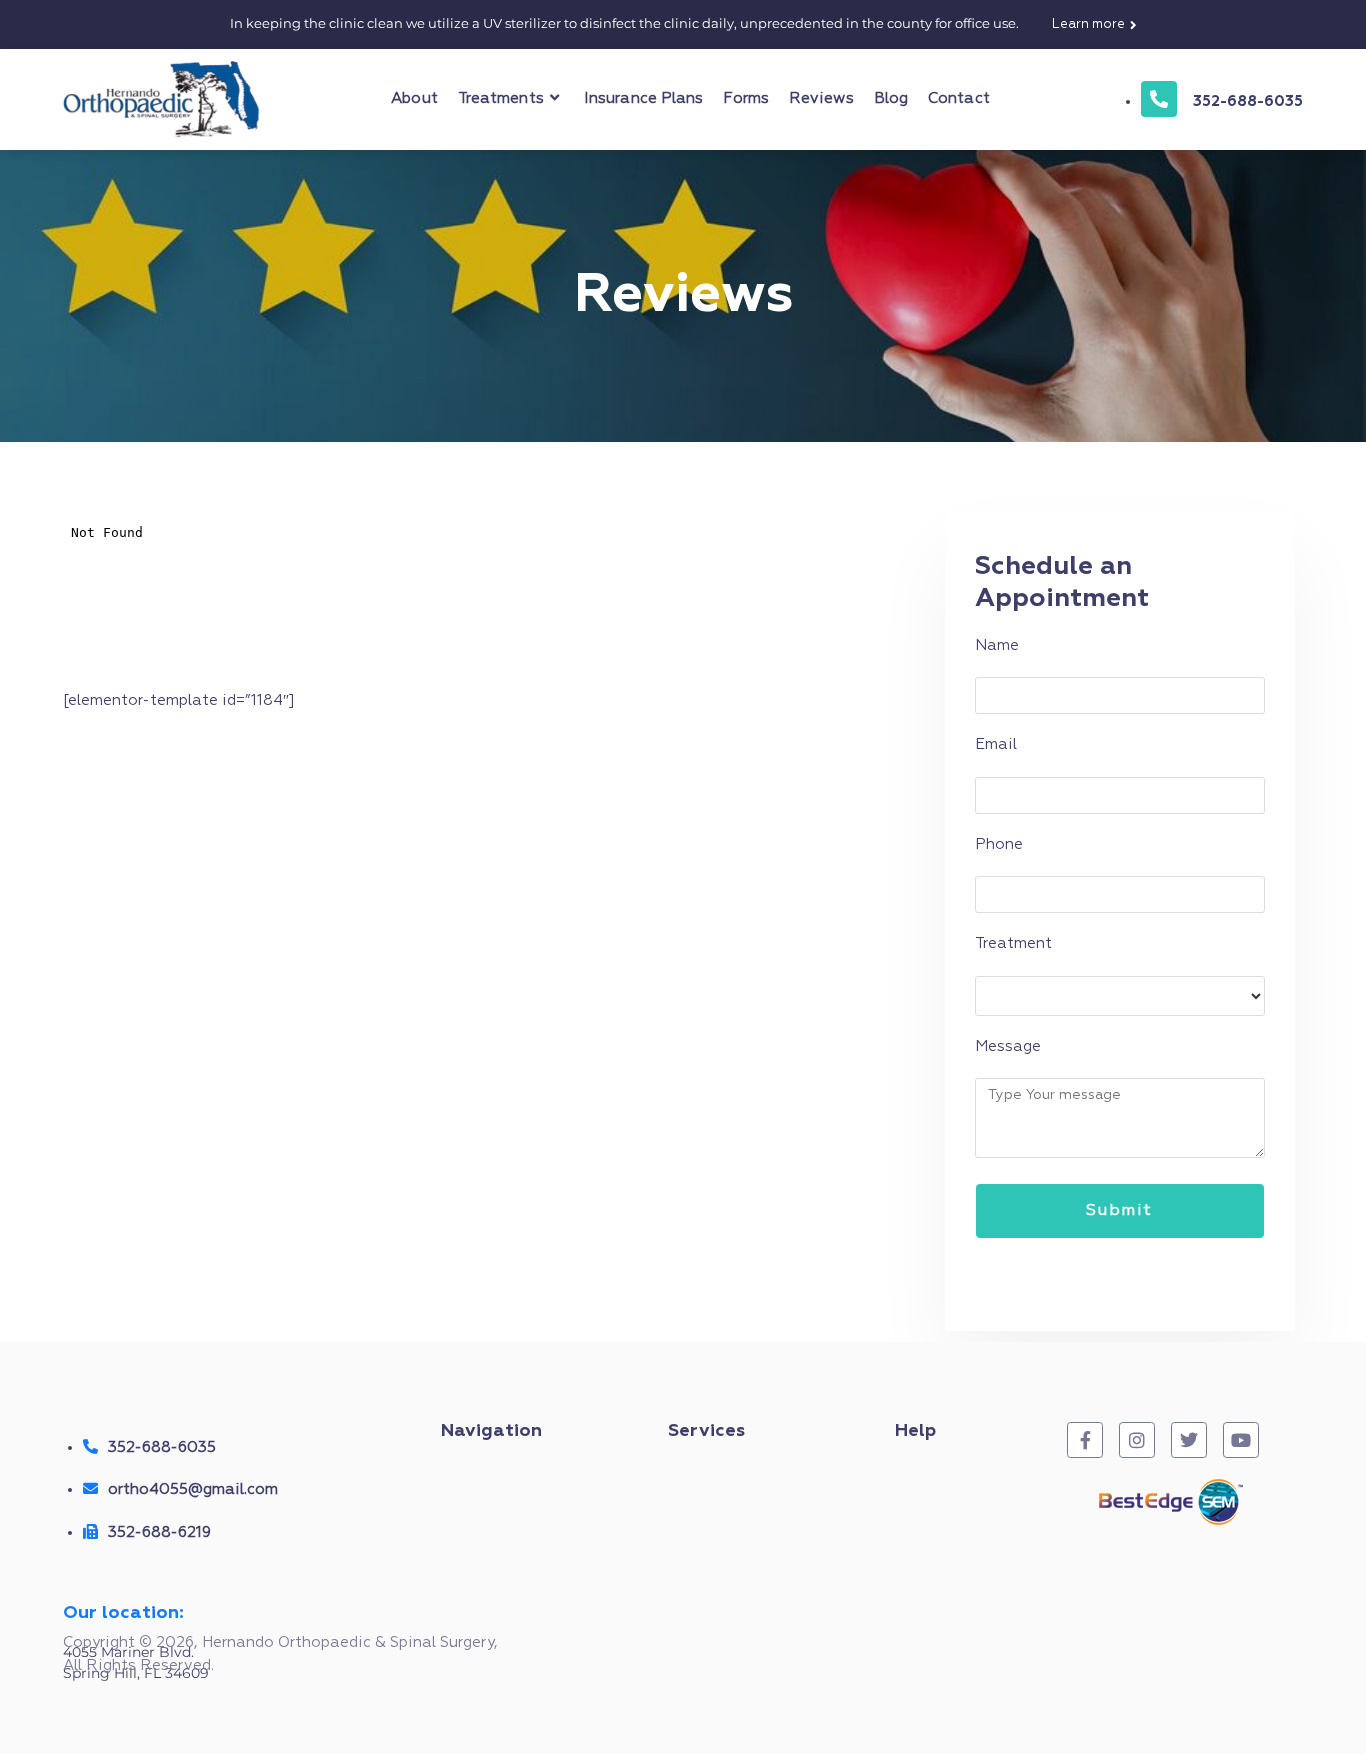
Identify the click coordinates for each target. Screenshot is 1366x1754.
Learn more (1088, 24)
